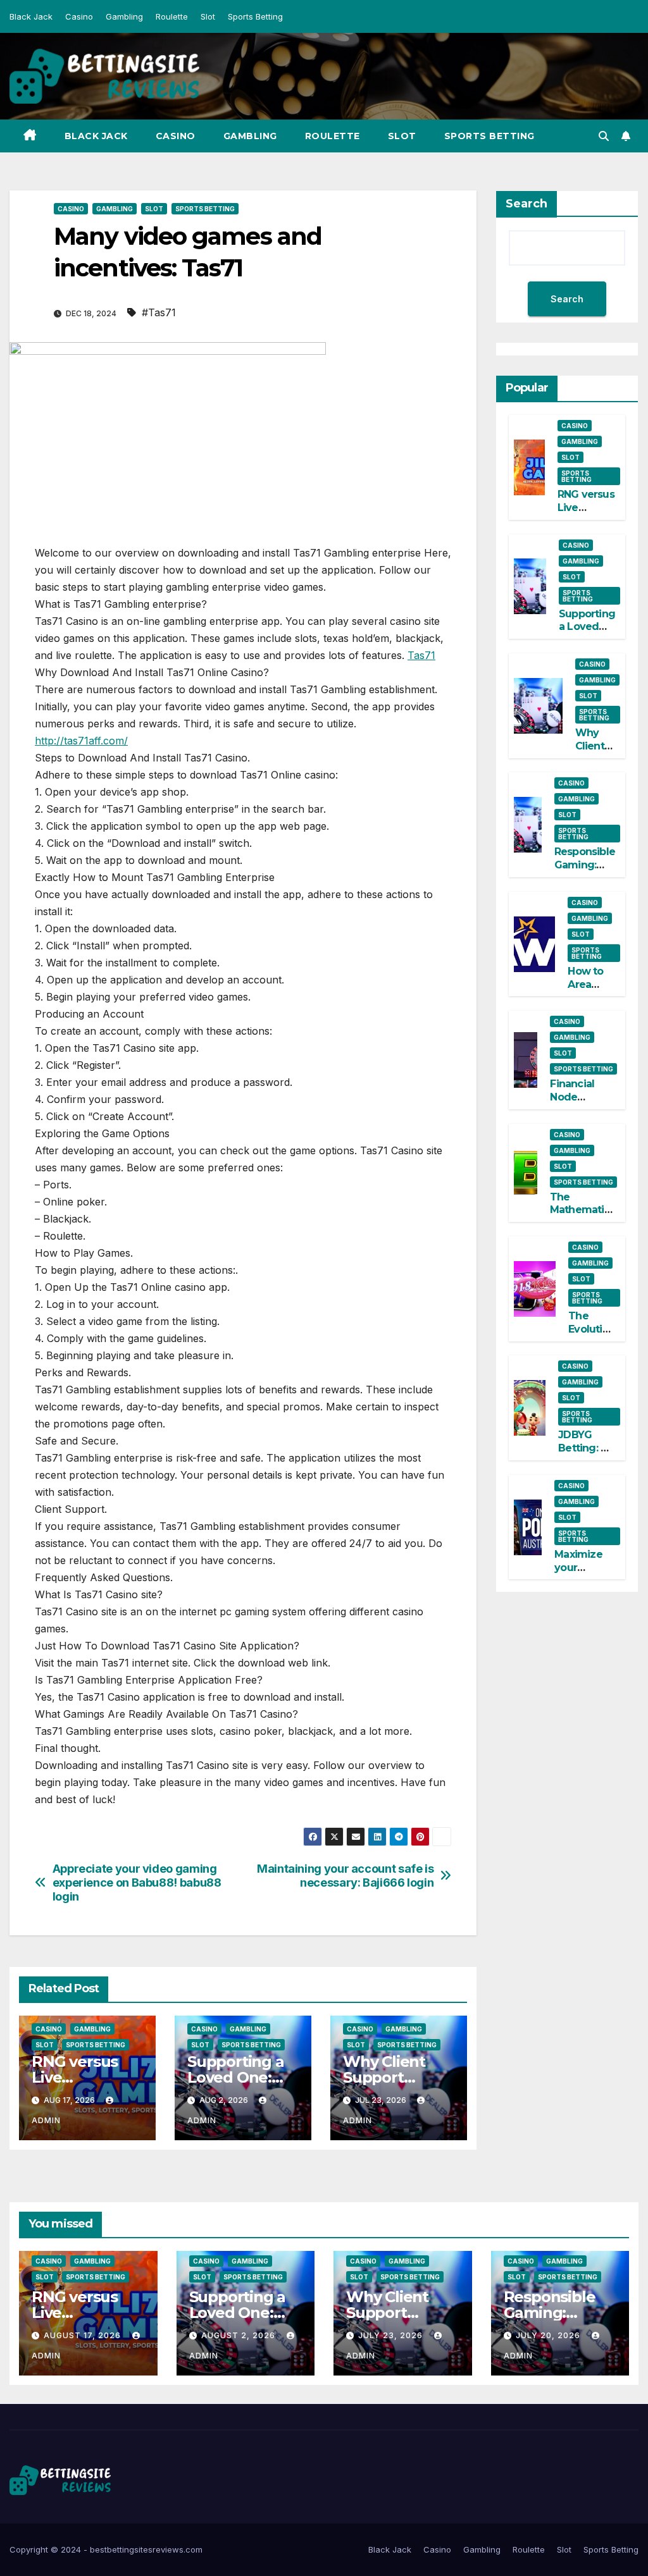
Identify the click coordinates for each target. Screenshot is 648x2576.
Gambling (124, 16)
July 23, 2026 (392, 2335)
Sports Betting (255, 16)
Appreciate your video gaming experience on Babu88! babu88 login (137, 1883)
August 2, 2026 (240, 2335)
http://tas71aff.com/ (81, 741)
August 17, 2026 (84, 2335)
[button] (604, 136)
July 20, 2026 (549, 2335)
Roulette (172, 16)
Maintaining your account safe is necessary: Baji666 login (345, 1876)
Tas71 (421, 655)
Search (526, 204)
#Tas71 (159, 312)
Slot (208, 16)
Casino (79, 16)
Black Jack (31, 16)
